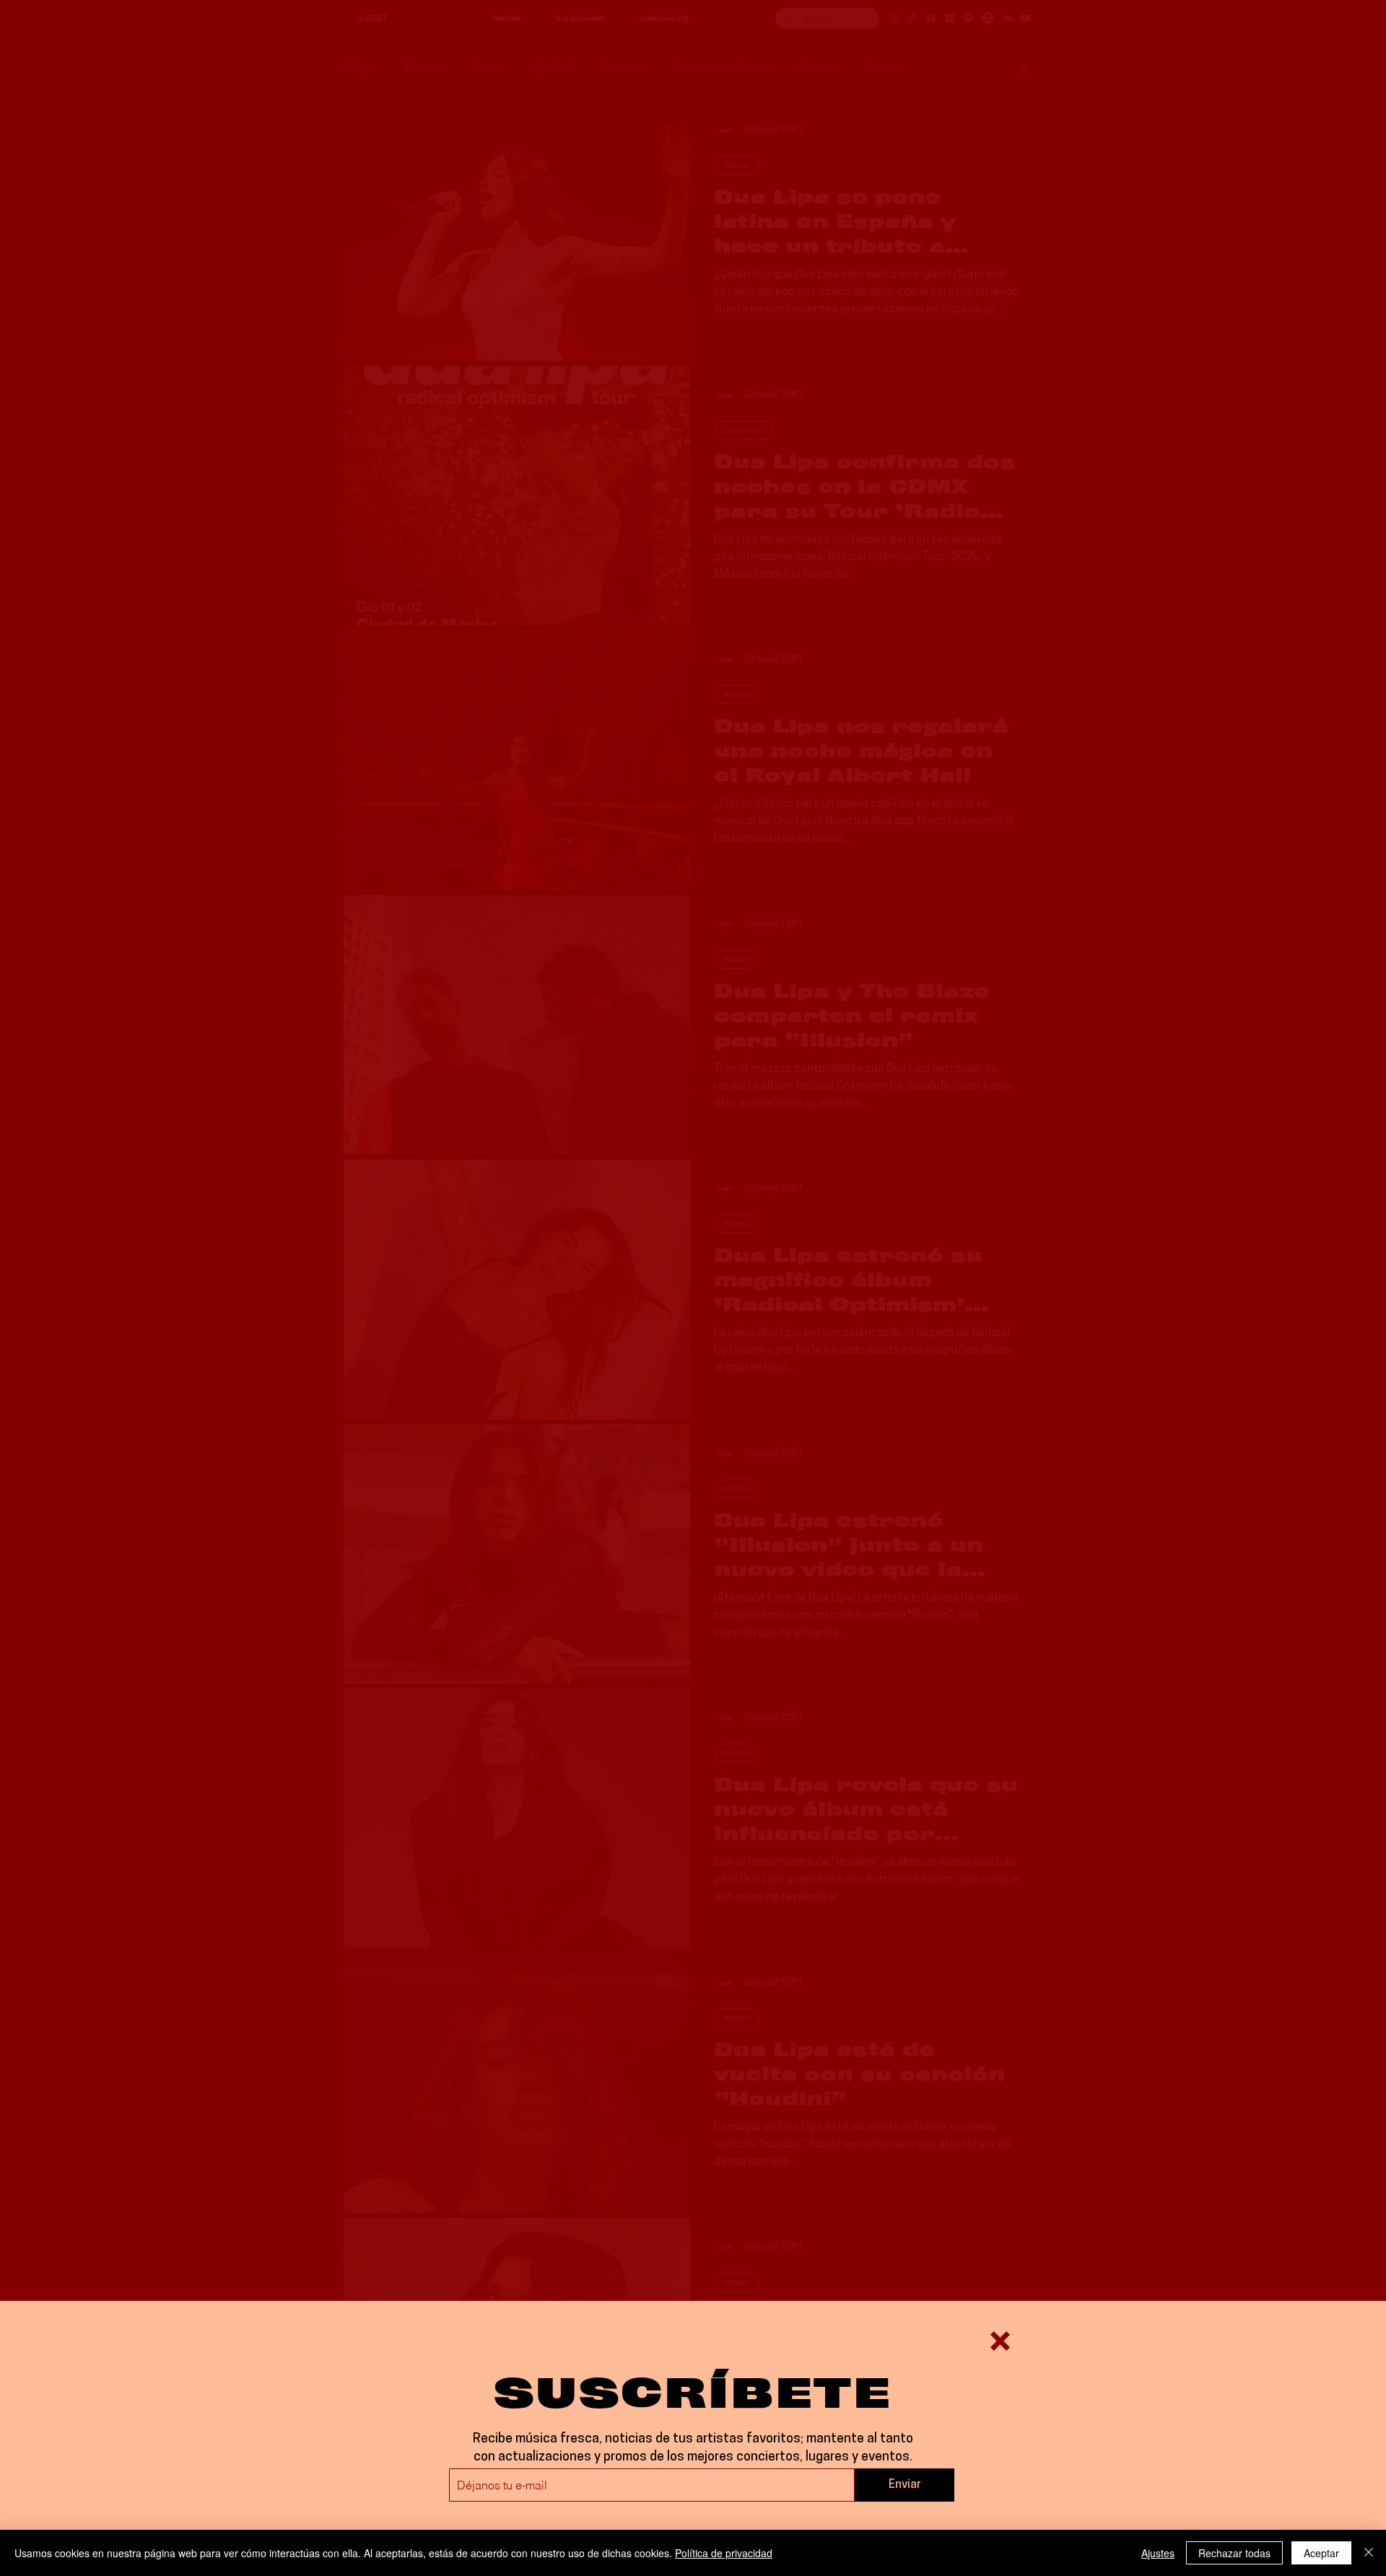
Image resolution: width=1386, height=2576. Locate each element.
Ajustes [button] (1158, 2553)
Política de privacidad (724, 2553)
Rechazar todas (1234, 2553)
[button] (1000, 2341)
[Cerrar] (1369, 2553)
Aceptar (1321, 2553)
